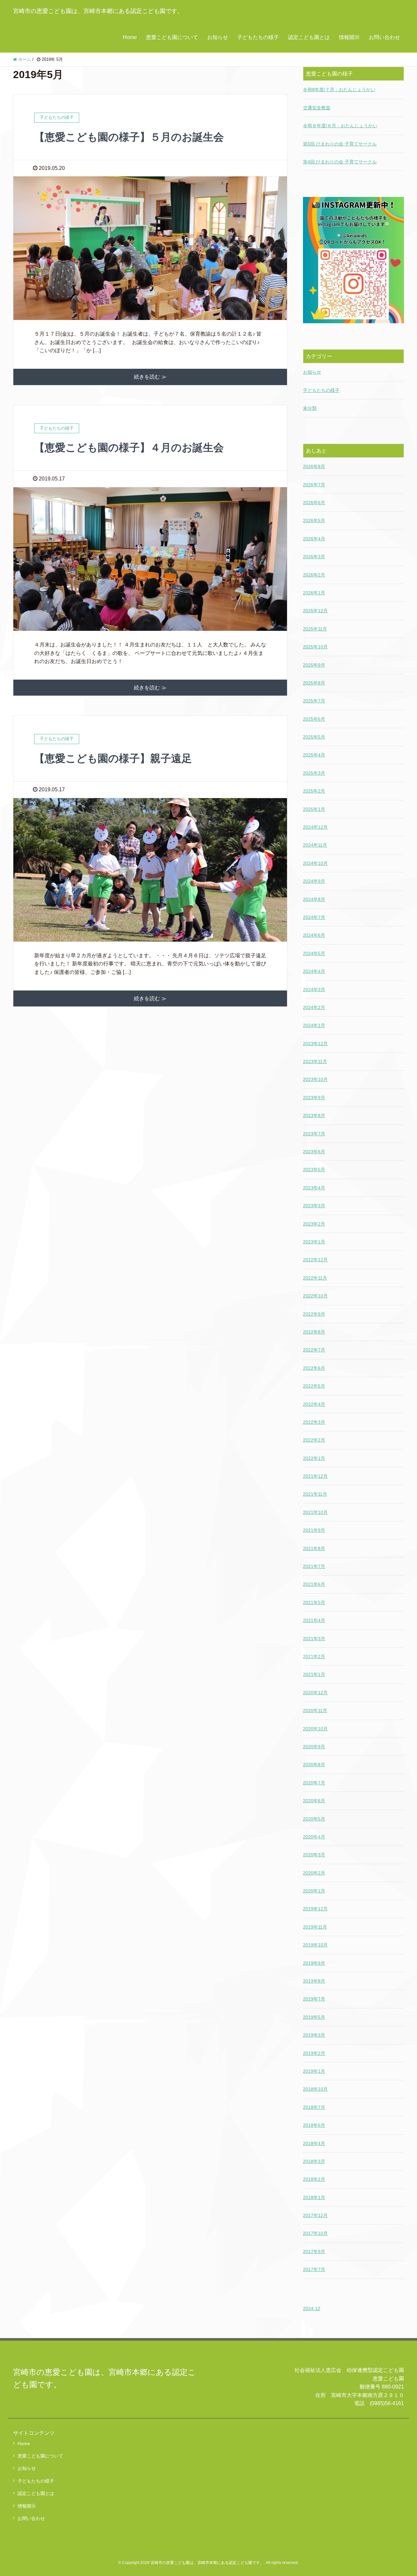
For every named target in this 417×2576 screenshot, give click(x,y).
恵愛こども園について (172, 37)
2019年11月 (315, 1927)
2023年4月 (314, 1188)
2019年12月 (315, 1909)
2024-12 (312, 2308)
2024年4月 (314, 971)
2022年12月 (315, 1260)
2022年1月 (314, 1458)
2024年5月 (314, 953)
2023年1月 (314, 1242)
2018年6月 (314, 2125)
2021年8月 (314, 1548)
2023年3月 (314, 1206)
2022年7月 (314, 1350)
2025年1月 (314, 809)
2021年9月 (314, 1530)
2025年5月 (314, 737)
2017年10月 (315, 2233)
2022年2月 (314, 1440)
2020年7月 (314, 1783)
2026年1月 (314, 593)
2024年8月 (314, 899)
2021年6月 (314, 1584)
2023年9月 (314, 1098)
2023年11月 (315, 1061)
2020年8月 (314, 1765)
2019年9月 (314, 1963)
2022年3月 (314, 1422)
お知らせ (218, 37)
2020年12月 (315, 1693)
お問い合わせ (384, 37)
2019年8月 (314, 1981)
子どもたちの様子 (258, 37)
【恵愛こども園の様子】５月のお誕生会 (129, 137)
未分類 (310, 408)
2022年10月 (315, 1296)
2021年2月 (314, 1656)
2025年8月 (314, 683)
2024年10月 (315, 863)
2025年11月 (315, 629)
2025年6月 (314, 719)
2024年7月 (314, 917)
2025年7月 (314, 701)
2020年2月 (314, 1873)
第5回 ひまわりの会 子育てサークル (340, 144)
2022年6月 (314, 1368)
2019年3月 (314, 2035)
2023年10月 (315, 1079)
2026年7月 (314, 485)
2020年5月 (314, 1819)
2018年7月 (314, 2107)
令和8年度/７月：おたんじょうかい (339, 90)
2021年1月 (314, 1674)
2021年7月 (314, 1566)
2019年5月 (314, 2017)
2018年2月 (314, 2179)
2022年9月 (314, 1314)
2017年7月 (314, 2269)
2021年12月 (315, 1476)
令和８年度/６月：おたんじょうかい (340, 126)
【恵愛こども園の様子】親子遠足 (113, 758)
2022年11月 (315, 1278)
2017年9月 (314, 2251)
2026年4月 (314, 539)
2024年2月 (314, 1007)
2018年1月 (314, 2197)
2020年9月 (314, 1747)
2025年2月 (314, 791)
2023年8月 (314, 1115)
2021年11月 (315, 1494)
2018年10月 (315, 2089)
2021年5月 (314, 1602)
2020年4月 (314, 1837)
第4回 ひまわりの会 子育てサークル (340, 162)
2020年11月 (315, 1710)
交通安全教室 (317, 108)
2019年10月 (315, 1945)
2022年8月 (314, 1332)
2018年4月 (314, 2143)
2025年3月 (314, 773)
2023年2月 (314, 1224)
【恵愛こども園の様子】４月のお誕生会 (129, 448)
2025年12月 (315, 611)
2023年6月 (314, 1152)
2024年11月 (315, 845)
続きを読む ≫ (150, 377)
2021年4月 (314, 1620)
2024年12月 (315, 827)
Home (130, 37)
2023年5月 (314, 1170)
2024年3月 (314, 990)
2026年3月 (314, 557)
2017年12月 (315, 2215)
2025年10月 (315, 647)
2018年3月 (314, 2161)
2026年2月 (314, 575)
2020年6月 (314, 1801)
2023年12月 (315, 1044)
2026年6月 (314, 503)
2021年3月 (314, 1639)
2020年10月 (315, 1729)
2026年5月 (314, 520)
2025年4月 (314, 755)
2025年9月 (314, 665)
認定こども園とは (309, 37)
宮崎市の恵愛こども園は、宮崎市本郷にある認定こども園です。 (98, 11)
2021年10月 (315, 1512)
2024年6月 (314, 935)
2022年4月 (314, 1404)
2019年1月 (314, 2071)
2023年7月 (314, 1134)
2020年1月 (314, 1891)
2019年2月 (314, 2053)
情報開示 (349, 37)
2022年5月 (314, 1386)
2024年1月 (314, 1025)
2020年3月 (314, 1855)
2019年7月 (314, 1999)
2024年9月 (314, 881)
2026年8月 (314, 466)
